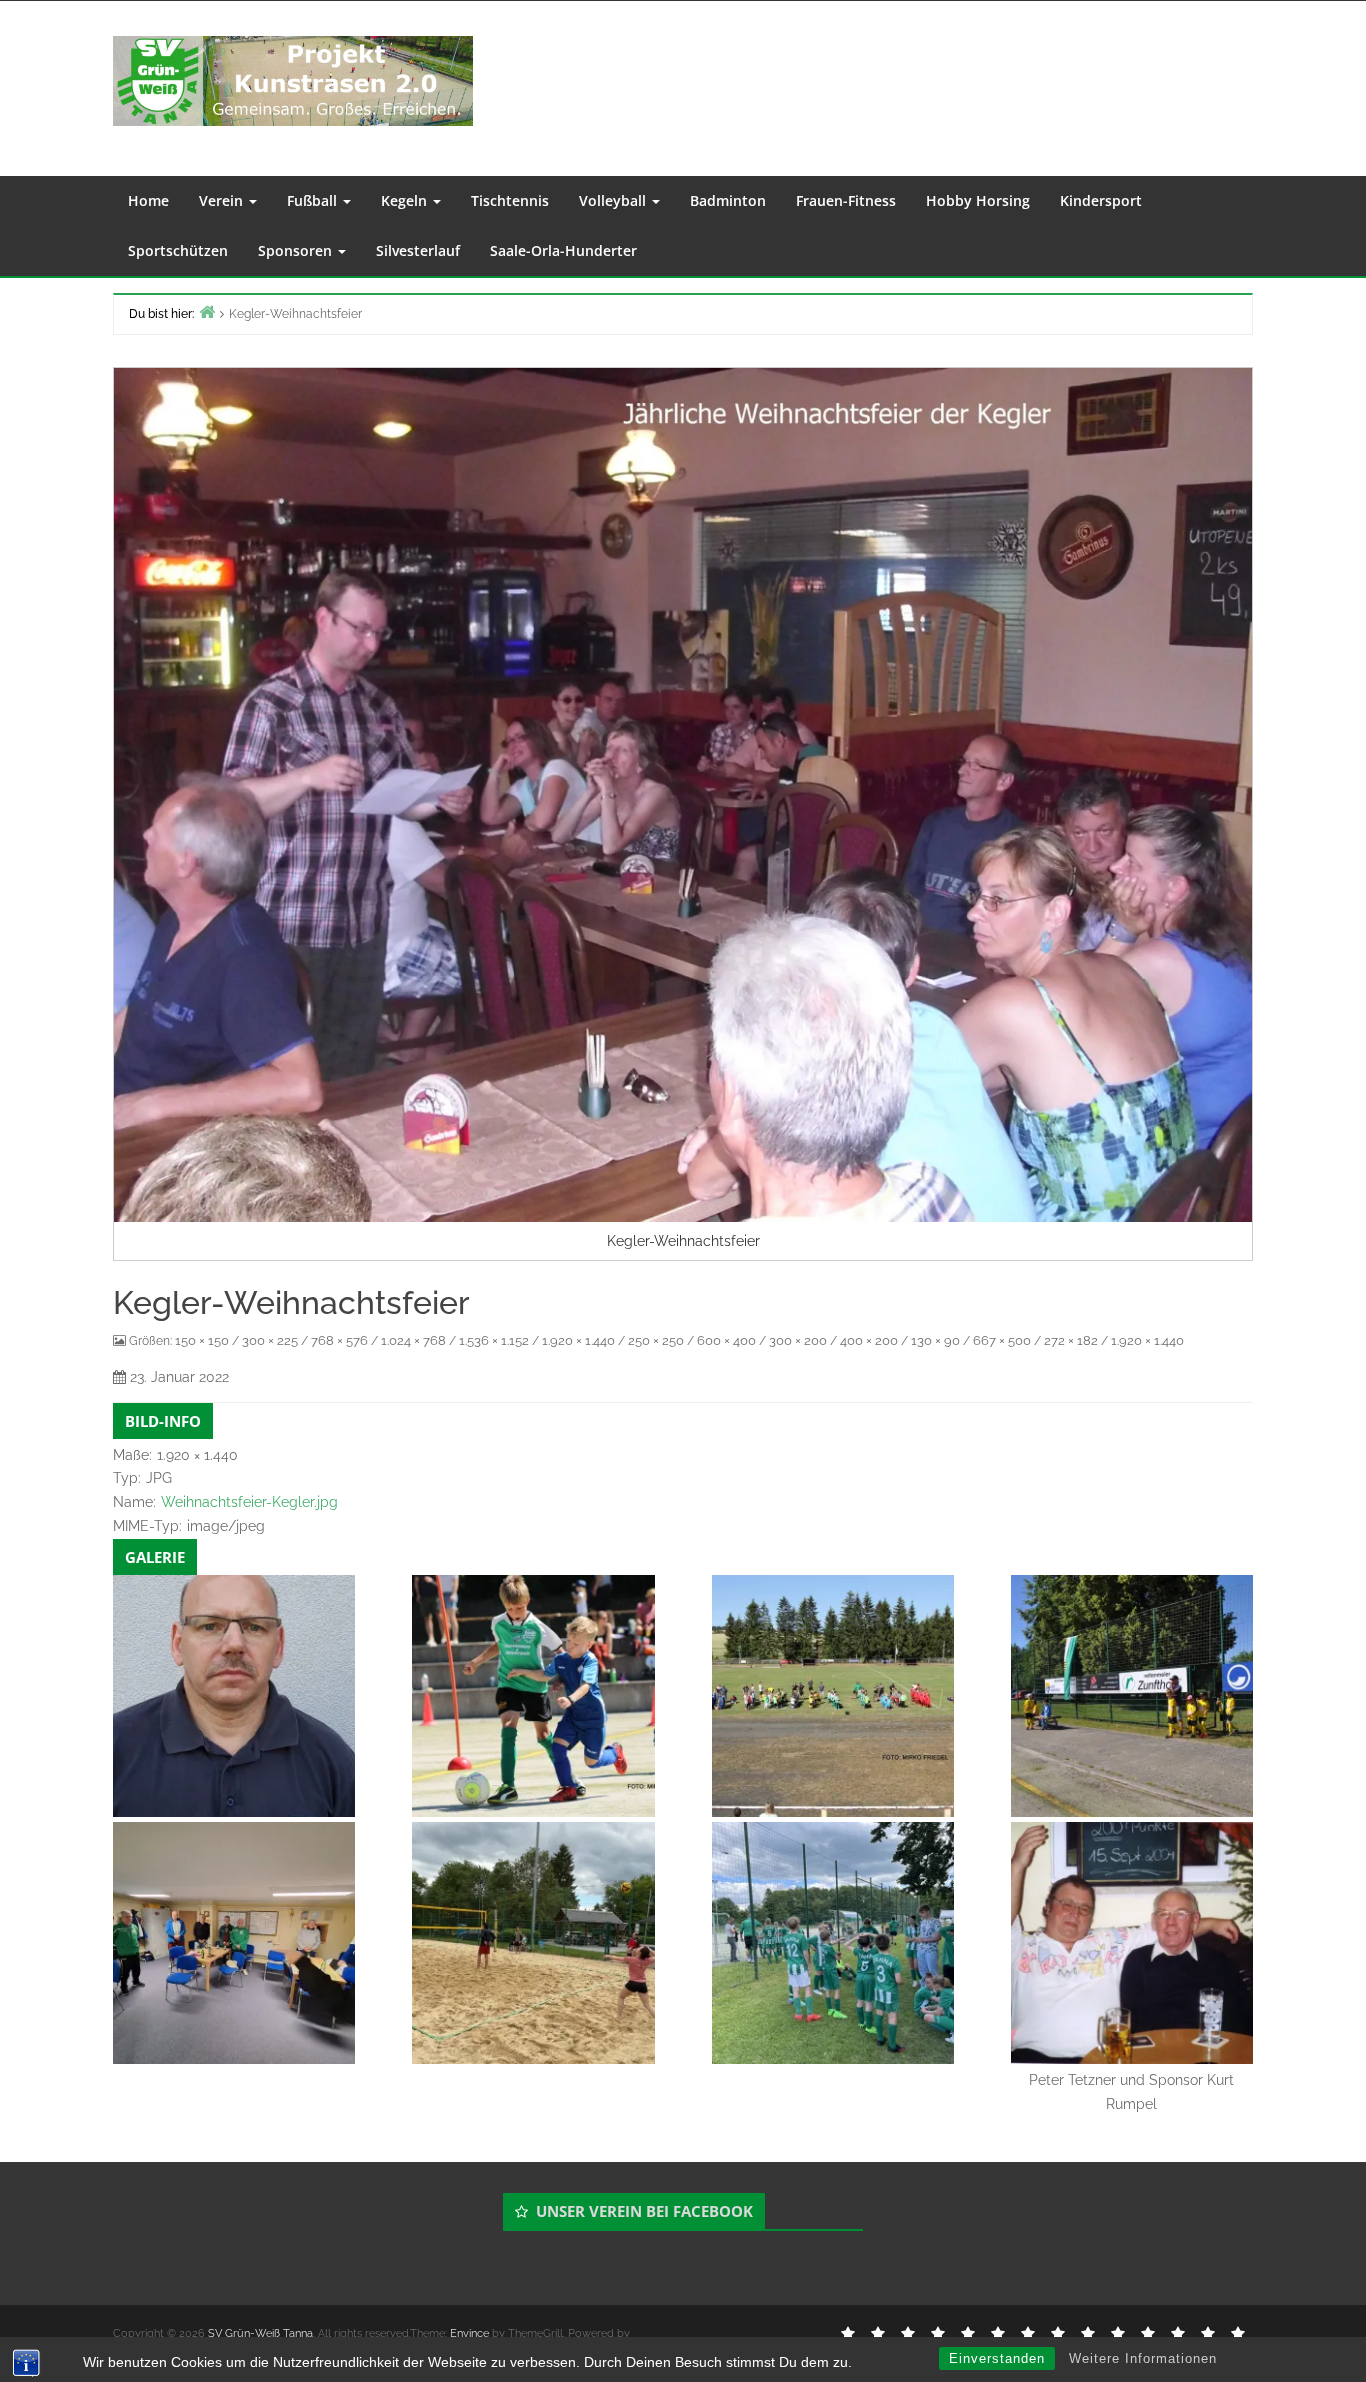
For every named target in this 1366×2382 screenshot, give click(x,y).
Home (148, 200)
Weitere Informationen (1143, 2358)
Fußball (314, 200)
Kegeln (406, 200)
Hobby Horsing (978, 200)
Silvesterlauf (418, 250)
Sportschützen (178, 250)
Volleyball (614, 200)
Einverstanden (997, 2358)
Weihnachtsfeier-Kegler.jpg (249, 1502)
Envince (469, 2333)
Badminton (728, 200)
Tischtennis (510, 200)
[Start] (207, 311)
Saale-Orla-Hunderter (563, 250)
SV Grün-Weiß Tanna (260, 2333)
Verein (223, 200)
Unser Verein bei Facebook (644, 2211)
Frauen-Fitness (846, 200)
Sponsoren (297, 250)
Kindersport (1101, 200)
